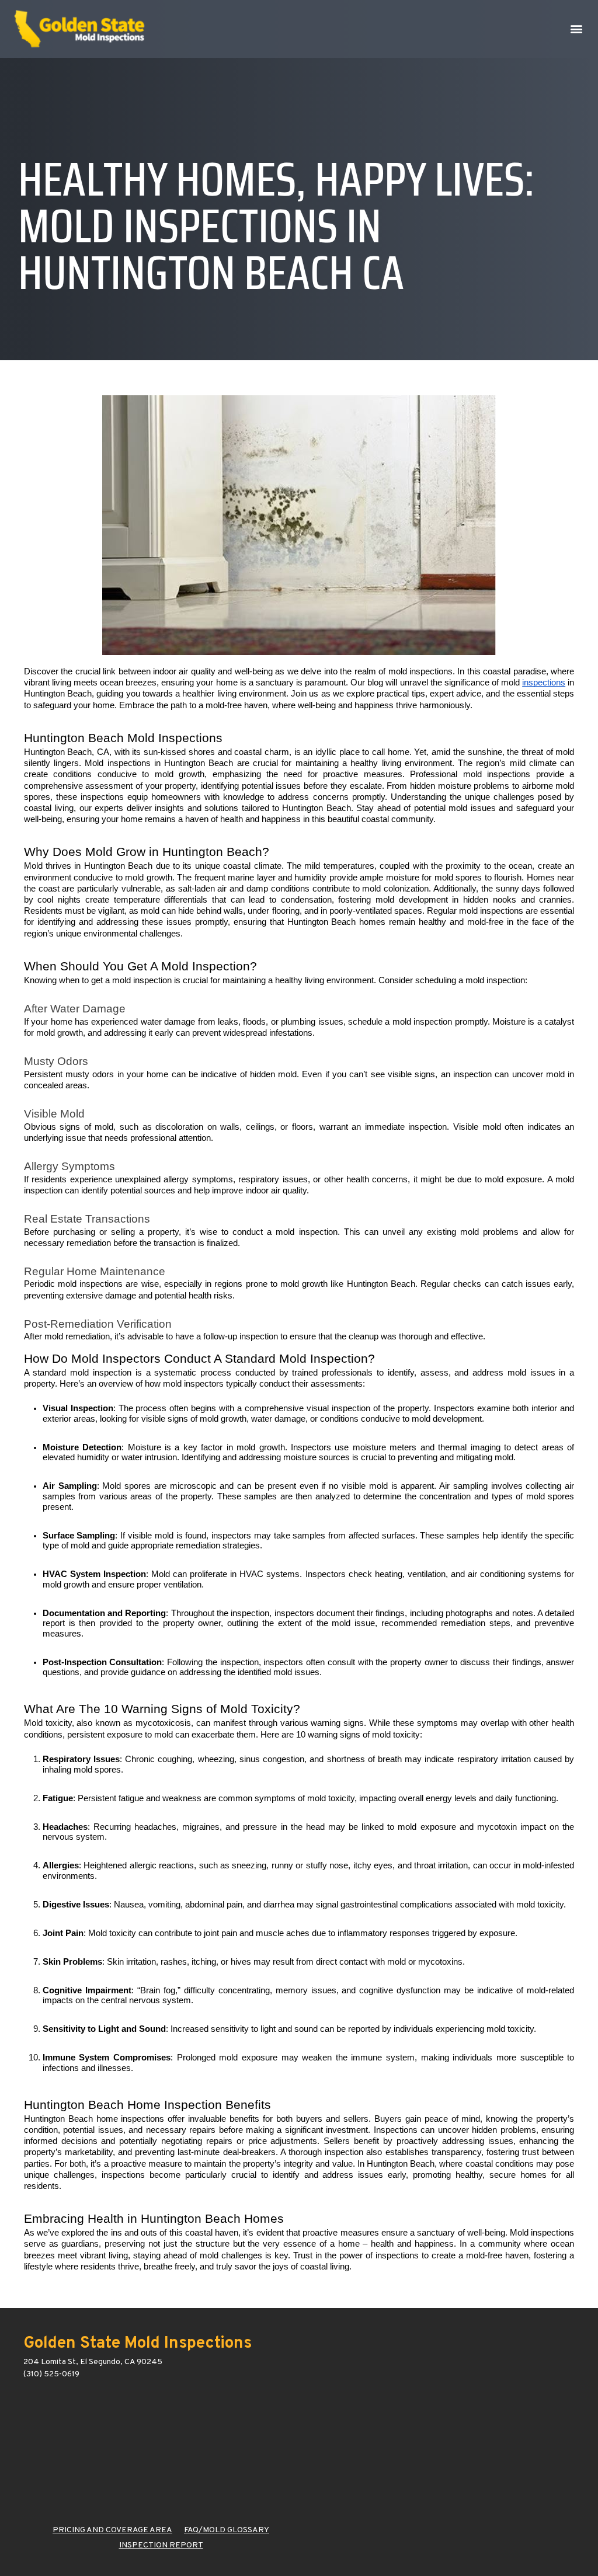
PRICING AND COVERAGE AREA (112, 2530)
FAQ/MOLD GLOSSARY (227, 2530)
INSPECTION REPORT (161, 2545)
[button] (577, 29)
